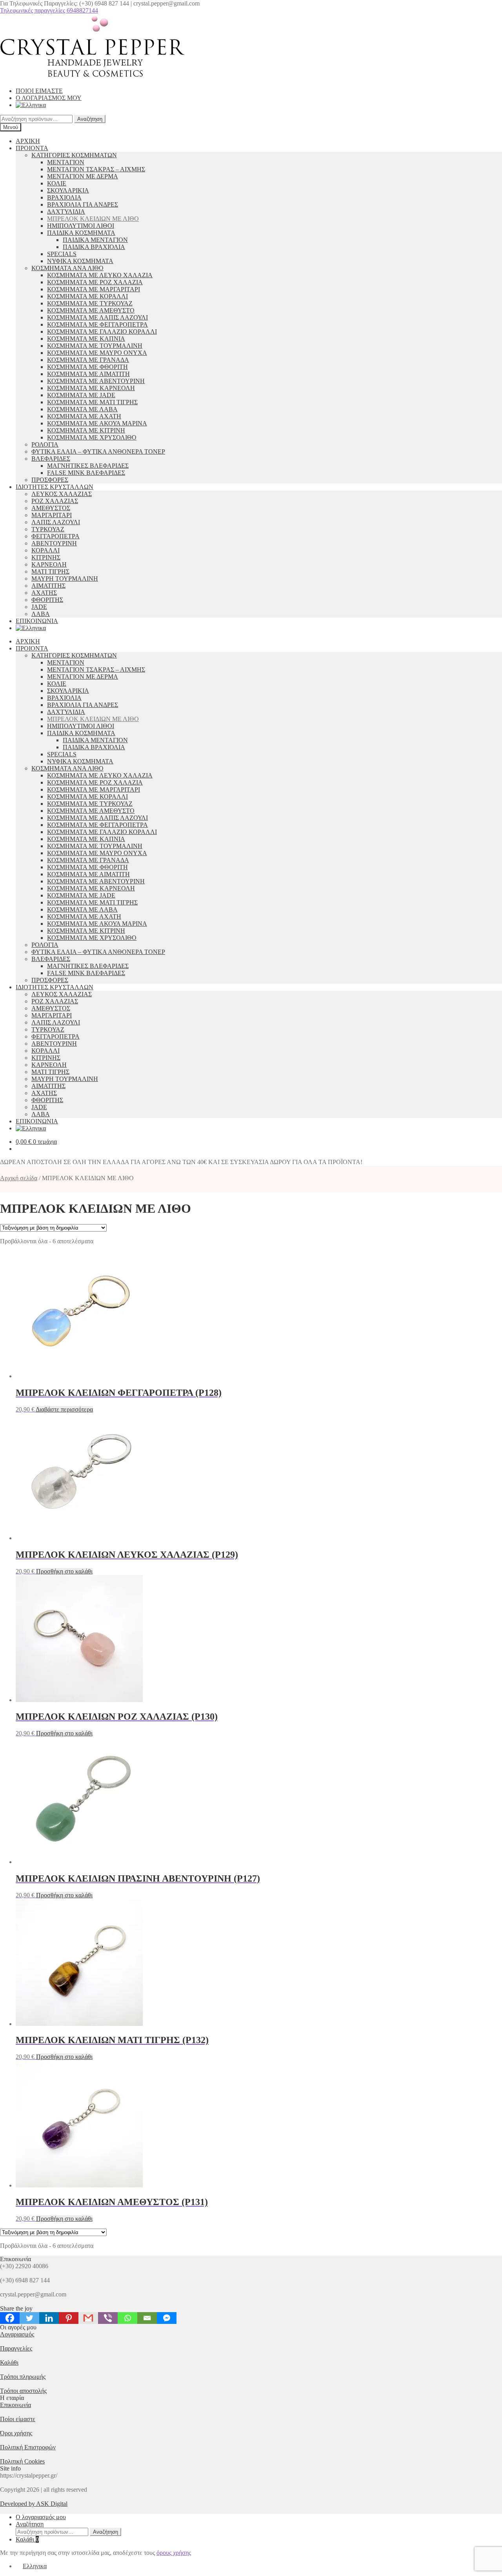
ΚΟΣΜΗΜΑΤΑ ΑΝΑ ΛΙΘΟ (67, 268)
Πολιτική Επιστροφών (28, 2447)
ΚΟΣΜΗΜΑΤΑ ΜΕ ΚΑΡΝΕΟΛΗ (91, 388)
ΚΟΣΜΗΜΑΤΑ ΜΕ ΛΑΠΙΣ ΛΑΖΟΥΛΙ (97, 317)
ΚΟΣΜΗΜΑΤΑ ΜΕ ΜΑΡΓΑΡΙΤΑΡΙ (94, 289)
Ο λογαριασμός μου (41, 2517)
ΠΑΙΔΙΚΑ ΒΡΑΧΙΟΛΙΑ (94, 247)
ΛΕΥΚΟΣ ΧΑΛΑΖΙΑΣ (62, 494)
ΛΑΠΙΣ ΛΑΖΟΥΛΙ (56, 522)
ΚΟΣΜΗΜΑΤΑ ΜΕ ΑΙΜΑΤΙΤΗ (88, 374)
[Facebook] (10, 2318)
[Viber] (108, 2318)
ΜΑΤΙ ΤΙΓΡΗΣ (50, 571)
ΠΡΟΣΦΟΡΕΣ (50, 480)
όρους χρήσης (174, 2553)
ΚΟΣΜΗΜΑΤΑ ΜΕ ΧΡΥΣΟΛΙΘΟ (92, 437)
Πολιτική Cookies (22, 2461)
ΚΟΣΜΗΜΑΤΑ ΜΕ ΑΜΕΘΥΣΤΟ (91, 310)
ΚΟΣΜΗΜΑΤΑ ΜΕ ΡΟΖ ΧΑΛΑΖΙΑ (95, 282)
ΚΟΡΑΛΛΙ (45, 550)
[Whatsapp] (127, 2318)
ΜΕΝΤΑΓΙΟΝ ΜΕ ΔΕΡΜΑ (83, 176)
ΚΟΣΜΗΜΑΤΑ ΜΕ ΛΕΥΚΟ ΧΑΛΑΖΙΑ (100, 275)
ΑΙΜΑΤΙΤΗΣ (48, 586)
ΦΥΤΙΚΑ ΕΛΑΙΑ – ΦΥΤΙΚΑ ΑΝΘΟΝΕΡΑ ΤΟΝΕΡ (98, 451)
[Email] (147, 2318)
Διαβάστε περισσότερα (64, 1409)
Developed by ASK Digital (34, 2504)
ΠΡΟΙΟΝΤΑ (32, 148)
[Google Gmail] (88, 2318)
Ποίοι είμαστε (18, 2419)
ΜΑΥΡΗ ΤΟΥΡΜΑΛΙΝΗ (65, 579)
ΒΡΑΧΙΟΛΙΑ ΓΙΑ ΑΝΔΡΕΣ (83, 204)
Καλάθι (9, 2363)
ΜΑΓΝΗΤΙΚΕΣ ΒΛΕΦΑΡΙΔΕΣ (88, 466)
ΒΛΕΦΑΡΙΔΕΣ (51, 459)
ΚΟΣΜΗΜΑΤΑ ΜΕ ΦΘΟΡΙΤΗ (87, 367)
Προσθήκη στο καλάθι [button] (64, 1571)
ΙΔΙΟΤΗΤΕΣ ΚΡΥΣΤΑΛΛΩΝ (55, 487)
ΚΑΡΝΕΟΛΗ (49, 564)
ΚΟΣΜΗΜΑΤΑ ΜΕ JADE (81, 395)
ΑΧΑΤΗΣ (44, 593)
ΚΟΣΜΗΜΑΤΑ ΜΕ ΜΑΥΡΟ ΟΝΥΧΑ (97, 353)
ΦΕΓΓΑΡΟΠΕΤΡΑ (55, 536)
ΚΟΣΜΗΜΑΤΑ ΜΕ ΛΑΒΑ (82, 409)
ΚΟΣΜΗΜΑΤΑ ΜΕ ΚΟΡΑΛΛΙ (87, 296)
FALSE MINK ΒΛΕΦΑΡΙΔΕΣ (86, 473)
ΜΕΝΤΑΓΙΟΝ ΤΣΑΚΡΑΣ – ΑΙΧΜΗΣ (96, 169)
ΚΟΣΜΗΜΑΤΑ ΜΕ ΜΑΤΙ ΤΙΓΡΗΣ (92, 402)
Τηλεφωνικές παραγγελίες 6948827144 (49, 10)
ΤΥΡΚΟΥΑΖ (48, 529)
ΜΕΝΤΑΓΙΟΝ (66, 162)
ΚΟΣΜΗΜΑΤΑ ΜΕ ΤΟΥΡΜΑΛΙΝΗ (95, 346)
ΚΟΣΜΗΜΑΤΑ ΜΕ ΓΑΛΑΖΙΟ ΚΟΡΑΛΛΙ (102, 332)
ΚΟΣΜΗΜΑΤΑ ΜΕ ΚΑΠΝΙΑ (86, 339)
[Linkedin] (49, 2318)
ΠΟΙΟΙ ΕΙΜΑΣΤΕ (39, 91)
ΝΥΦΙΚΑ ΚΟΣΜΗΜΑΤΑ (80, 261)
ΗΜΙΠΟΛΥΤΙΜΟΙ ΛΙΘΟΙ (81, 226)
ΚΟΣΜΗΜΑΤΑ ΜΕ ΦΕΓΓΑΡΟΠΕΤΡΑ (97, 324)
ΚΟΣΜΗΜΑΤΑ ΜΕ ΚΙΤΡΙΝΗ (86, 430)
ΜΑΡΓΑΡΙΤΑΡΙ (52, 515)
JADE (39, 607)
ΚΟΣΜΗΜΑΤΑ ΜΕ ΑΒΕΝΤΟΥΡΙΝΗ (96, 381)
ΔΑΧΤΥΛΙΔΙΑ (66, 212)
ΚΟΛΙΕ (57, 183)
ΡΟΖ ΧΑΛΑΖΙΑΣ (55, 501)
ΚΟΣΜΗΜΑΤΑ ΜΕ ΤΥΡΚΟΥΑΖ (90, 303)
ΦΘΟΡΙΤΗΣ (47, 600)
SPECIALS (62, 254)
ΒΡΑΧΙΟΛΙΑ (64, 197)
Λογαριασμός (17, 2334)
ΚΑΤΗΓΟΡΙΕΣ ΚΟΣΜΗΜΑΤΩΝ (74, 155)
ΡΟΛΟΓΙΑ (45, 444)
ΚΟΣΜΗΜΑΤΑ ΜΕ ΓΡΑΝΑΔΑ (88, 360)
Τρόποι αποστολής (23, 2391)
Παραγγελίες (16, 2348)
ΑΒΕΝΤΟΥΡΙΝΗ (54, 543)
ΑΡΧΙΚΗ (28, 141)
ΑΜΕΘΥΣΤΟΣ (51, 508)
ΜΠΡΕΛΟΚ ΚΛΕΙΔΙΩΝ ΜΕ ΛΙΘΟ (93, 219)
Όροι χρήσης (16, 2433)
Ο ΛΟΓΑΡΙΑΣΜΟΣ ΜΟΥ (49, 98)
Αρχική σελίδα (19, 1178)
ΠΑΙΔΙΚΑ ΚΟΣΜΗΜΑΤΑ (81, 233)
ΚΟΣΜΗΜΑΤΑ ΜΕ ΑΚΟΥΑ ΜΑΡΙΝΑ (97, 423)
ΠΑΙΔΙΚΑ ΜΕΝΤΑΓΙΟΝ (95, 240)
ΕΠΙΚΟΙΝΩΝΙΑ (37, 621)
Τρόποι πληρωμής (23, 2377)
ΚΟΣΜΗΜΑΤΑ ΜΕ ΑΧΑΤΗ (84, 416)
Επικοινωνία (15, 2405)
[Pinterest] (69, 2318)
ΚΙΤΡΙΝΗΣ (46, 557)
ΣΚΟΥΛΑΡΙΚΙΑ (68, 190)
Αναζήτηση (90, 119)
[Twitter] (29, 2318)
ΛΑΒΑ (41, 614)
